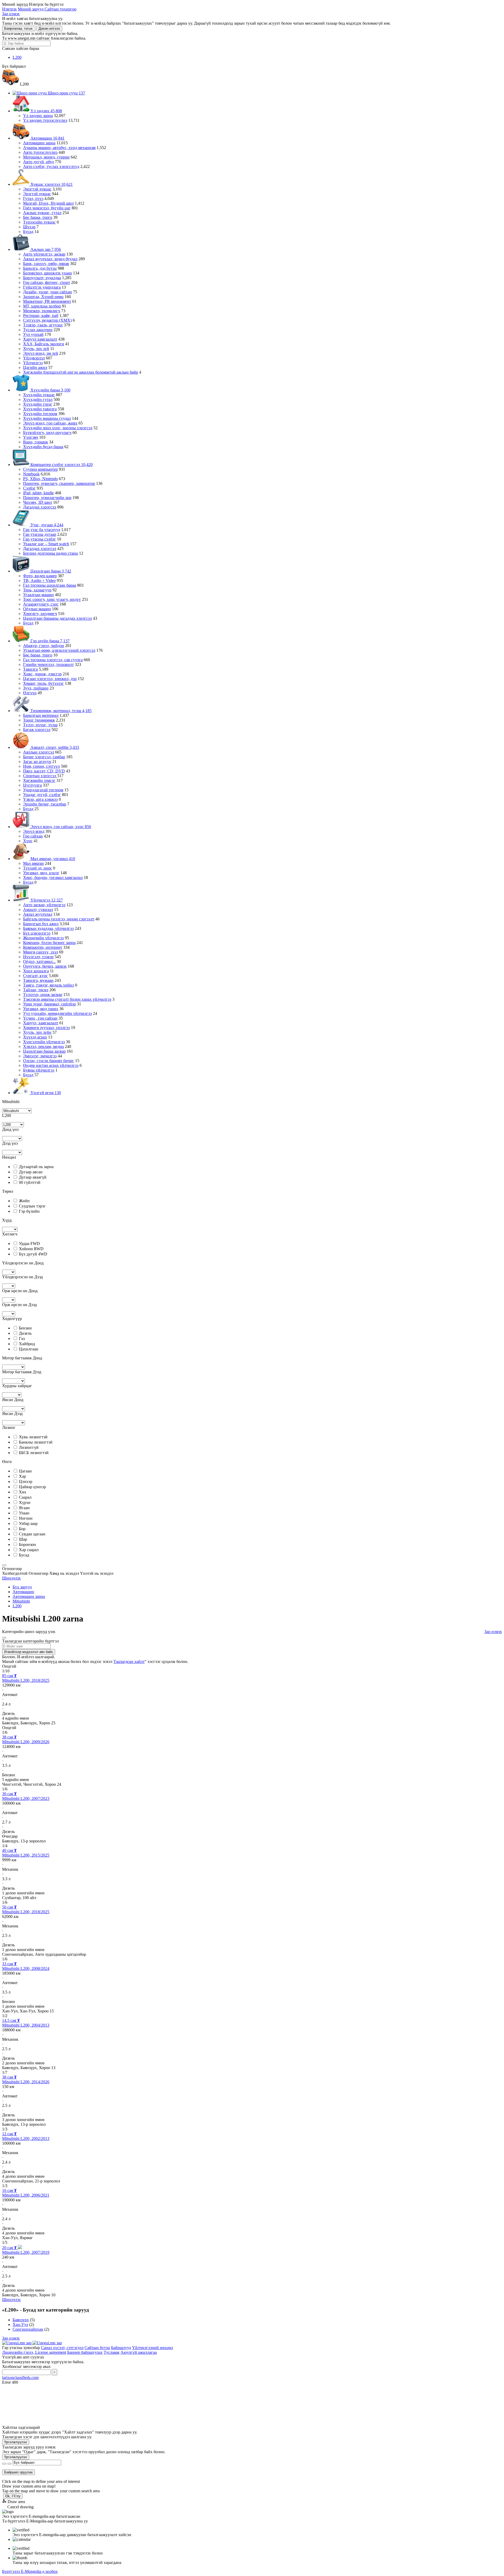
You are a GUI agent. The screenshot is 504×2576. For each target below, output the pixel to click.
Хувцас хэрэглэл (51, 184)
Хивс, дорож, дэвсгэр (42, 674)
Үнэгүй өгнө (45, 1093)
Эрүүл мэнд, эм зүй (41, 353)
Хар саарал (29, 1550)
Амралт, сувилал (38, 910)
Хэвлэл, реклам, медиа (43, 1046)
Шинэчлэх (11, 1578)
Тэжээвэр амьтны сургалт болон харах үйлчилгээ (67, 999)
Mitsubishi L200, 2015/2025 (26, 1855)
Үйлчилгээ (33, 363)
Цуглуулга (32, 785)
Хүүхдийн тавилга (40, 409)
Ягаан (24, 1508)
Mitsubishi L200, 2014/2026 (26, 2082)
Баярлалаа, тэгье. (19, 28)
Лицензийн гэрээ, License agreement (34, 2352)
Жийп (24, 1201)
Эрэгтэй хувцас (37, 194)
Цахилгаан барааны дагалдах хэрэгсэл (57, 618)
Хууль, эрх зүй (36, 349)
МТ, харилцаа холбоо (42, 306)
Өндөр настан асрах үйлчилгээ (51, 1065)
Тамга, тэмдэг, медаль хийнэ (49, 985)
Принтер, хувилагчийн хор (47, 498)
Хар (22, 1476)
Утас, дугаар (46, 525)
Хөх (23, 1492)
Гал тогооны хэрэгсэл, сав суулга (53, 660)
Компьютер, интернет (43, 947)
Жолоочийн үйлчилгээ (43, 938)
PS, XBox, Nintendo (40, 479)
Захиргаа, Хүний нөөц (43, 297)
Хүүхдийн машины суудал (47, 418)
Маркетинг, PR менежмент (47, 301)
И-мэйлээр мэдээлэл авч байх (29, 1652)
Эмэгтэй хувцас (37, 189)
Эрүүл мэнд (34, 831)
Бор (22, 1529)
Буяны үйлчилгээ (39, 1070)
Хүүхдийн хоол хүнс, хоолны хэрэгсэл (58, 428)
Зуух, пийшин (36, 688)
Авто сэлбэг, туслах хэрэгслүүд (51, 166)
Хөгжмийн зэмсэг (39, 780)
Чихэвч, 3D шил (38, 502)
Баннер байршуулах (85, 2352)
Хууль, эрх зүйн (37, 1032)
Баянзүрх (21, 2320)
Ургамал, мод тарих (41, 1009)
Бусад (28, 232)
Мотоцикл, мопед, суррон (46, 157)
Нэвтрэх (9, 9)
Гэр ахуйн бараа (49, 641)
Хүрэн (25, 1502)
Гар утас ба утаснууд (42, 530)
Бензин (25, 1328)
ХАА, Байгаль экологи (44, 344)
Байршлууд (121, 2348)
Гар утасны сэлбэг (40, 539)
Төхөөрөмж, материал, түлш (61, 711)
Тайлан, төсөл (36, 990)
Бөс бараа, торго (38, 217)
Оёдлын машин (37, 609)
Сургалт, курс (35, 976)
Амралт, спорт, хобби (54, 747)
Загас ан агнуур (37, 762)
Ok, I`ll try (13, 2496)
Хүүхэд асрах (35, 1037)
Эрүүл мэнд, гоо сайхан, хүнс (60, 827)
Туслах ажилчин (38, 330)
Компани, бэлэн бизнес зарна (49, 943)
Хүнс (28, 841)
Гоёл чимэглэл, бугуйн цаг (47, 208)
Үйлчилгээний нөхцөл (153, 2348)
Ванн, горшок (36, 442)
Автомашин (47, 138)
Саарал (25, 1497)
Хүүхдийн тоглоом (40, 414)
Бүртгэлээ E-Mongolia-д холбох (30, 2571)
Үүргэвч (31, 437)
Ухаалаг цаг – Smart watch (46, 544)
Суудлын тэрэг (32, 1206)
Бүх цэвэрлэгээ (37, 933)
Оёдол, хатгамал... (39, 961)
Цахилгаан (29, 1349)
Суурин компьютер (40, 469)
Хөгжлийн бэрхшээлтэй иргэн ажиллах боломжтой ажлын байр (81, 372)
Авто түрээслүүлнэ (40, 152)
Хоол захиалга (36, 971)
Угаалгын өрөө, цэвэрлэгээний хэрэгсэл (59, 650)
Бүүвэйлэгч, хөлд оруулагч (47, 433)
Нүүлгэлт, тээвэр (38, 957)
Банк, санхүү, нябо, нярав (46, 264)
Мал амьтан (33, 863)
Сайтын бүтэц (97, 2348)
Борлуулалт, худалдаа (42, 278)
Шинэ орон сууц (66, 93)
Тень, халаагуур (37, 590)
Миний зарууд (31, 9)
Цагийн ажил (35, 367)
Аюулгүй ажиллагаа (139, 2352)
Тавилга (30, 669)
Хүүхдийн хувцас (39, 395)
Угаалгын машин (38, 595)
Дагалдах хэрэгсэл (40, 507)
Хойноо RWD (31, 1249)
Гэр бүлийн (29, 1211)
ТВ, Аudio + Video (39, 581)
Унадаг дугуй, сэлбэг (42, 795)
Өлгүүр (30, 693)
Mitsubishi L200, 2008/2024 (26, 1968)
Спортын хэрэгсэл (40, 776)
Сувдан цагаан (32, 1534)
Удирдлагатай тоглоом (43, 790)
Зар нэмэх (11, 14)
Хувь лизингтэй (33, 1437)
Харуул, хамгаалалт (41, 1023)
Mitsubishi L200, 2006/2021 (26, 2195)
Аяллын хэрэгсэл (39, 752)
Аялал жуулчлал (38, 914)
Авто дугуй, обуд (38, 162)
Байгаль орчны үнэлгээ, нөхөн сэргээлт (59, 919)
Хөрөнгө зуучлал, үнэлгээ (46, 1028)
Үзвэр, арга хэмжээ (40, 799)
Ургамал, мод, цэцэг (41, 873)
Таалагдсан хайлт (129, 1661)
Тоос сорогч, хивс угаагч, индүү (52, 599)
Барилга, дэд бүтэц (40, 268)
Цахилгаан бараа (50, 571)
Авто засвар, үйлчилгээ (44, 905)
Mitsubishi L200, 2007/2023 (26, 1798)
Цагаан (25, 1471)
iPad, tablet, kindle (38, 493)
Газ (22, 1339)
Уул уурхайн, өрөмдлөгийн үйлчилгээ (57, 1013)
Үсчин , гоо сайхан (40, 1018)
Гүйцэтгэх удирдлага (42, 287)
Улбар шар (28, 1523)
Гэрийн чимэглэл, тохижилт (48, 664)
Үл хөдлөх (46, 111)
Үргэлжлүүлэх (16, 2442)
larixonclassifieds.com (20, 2378)
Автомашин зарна (39, 143)
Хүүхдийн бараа (50, 390)
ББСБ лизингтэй (34, 1453)
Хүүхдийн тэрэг (38, 404)
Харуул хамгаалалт (40, 339)
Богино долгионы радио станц (51, 553)
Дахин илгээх (49, 28)
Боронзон (27, 1544)
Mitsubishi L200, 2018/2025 (26, 1680)
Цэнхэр (26, 1482)
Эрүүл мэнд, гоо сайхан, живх (50, 423)
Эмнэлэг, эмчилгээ (40, 1056)
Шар (23, 1539)
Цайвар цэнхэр (32, 1487)
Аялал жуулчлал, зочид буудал (50, 259)
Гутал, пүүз (33, 198)
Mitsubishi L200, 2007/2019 (26, 2252)
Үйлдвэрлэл (34, 358)
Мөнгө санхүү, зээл (41, 952)
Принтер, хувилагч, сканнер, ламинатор (59, 483)
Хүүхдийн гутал (38, 399)
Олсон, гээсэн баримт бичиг (49, 1061)
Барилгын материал (41, 715)
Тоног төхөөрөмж (39, 720)
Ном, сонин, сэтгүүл (41, 766)
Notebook (31, 474)
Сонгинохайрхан (28, 2329)
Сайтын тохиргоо (61, 9)
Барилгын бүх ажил (41, 924)
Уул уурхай (33, 334)
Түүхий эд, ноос (38, 868)
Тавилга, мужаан (38, 980)
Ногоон (26, 1518)
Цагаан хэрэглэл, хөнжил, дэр (50, 679)
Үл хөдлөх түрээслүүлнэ (45, 120)
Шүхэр (29, 227)
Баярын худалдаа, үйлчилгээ (48, 928)
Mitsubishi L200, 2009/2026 (26, 1742)
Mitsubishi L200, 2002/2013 (26, 2138)
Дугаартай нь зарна (36, 1167)
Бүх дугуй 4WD (33, 1254)
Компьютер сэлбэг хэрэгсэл (61, 465)
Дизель (25, 1333)
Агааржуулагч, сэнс (41, 604)
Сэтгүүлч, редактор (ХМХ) (47, 320)
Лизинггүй (29, 1447)
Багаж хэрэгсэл (37, 730)
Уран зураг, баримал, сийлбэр (49, 1004)
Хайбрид (27, 1344)
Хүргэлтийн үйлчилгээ (44, 1042)
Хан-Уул (20, 2325)
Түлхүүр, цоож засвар (43, 995)
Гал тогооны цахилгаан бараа (50, 585)
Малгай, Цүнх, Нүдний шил (48, 203)
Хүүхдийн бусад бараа (43, 447)
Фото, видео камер (40, 576)
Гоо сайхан (33, 836)
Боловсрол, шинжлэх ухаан (48, 273)
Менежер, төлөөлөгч (42, 311)
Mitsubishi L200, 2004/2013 (26, 2025)
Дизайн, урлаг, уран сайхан (48, 292)
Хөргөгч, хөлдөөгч (40, 614)
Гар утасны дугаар (40, 534)
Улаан (24, 1513)
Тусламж (112, 2352)
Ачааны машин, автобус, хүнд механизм (59, 148)
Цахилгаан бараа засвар (44, 1051)
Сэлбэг (29, 488)
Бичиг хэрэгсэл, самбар (44, 757)
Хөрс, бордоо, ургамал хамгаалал (53, 878)
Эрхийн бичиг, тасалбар (45, 804)
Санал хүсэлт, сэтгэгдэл (62, 2348)
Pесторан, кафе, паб (41, 316)
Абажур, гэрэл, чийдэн (44, 646)
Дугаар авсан (31, 1172)
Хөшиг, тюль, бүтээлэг (43, 683)
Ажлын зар (45, 249)
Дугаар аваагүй (33, 1177)
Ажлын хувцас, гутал (42, 213)
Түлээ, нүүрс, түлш (40, 725)
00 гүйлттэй (30, 1182)
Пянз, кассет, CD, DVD (44, 771)
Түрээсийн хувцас (39, 222)
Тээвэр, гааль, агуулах (43, 325)
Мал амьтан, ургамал (52, 859)
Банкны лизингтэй (36, 1442)
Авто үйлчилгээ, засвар (44, 254)
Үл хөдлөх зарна (38, 116)
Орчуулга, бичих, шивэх (45, 966)
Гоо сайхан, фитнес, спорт (47, 282)
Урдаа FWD (29, 1244)
